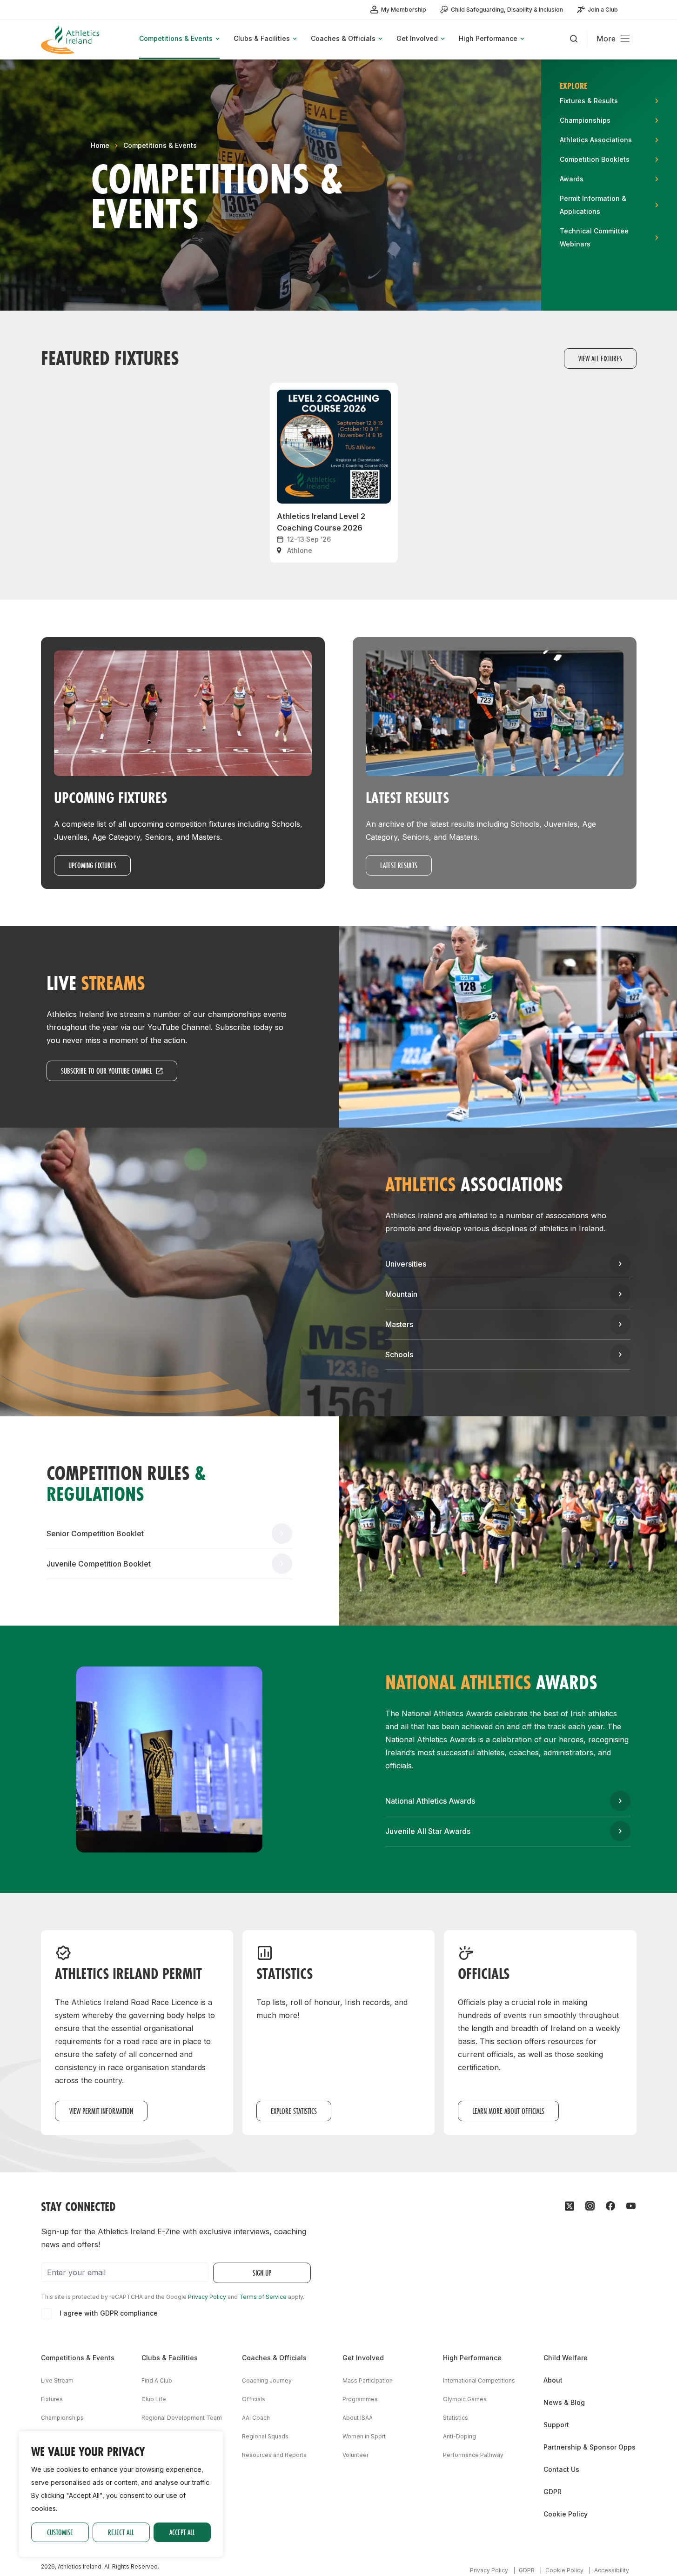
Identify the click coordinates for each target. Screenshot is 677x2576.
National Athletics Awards (430, 1801)
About (553, 2380)
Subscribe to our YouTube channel (107, 1071)
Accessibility (612, 2570)
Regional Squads (265, 2436)
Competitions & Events (160, 145)
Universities (406, 1264)
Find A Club (157, 2380)
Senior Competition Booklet (95, 1534)
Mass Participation (368, 2380)
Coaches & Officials (274, 2358)
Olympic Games (465, 2399)
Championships (62, 2418)
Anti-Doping (459, 2436)
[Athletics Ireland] (71, 39)
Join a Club (603, 10)
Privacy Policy (207, 2297)
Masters (399, 1324)
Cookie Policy (566, 2514)
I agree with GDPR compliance (109, 2313)
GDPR (553, 2492)
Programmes (360, 2399)
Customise (60, 2532)
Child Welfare (566, 2358)
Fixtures (52, 2399)
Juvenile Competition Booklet (99, 1564)
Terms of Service (263, 2297)
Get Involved (363, 2358)
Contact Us (561, 2469)
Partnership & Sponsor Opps (590, 2447)
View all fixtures (600, 358)
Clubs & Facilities (170, 2358)
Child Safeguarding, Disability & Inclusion (507, 10)
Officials (254, 2399)
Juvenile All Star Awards (428, 1831)
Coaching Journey (267, 2380)
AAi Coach (256, 2418)
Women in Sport (364, 2436)
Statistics (456, 2418)
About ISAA (358, 2418)
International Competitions (479, 2380)
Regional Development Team (182, 2418)
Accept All (182, 2532)
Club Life (154, 2399)
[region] (121, 2494)
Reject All (121, 2532)
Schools (399, 1354)
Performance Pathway (473, 2455)
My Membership (404, 10)
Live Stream (57, 2380)
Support (556, 2425)
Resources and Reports (274, 2455)
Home (100, 145)
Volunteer (355, 2455)
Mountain (401, 1294)
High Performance (472, 2358)
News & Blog (564, 2402)
